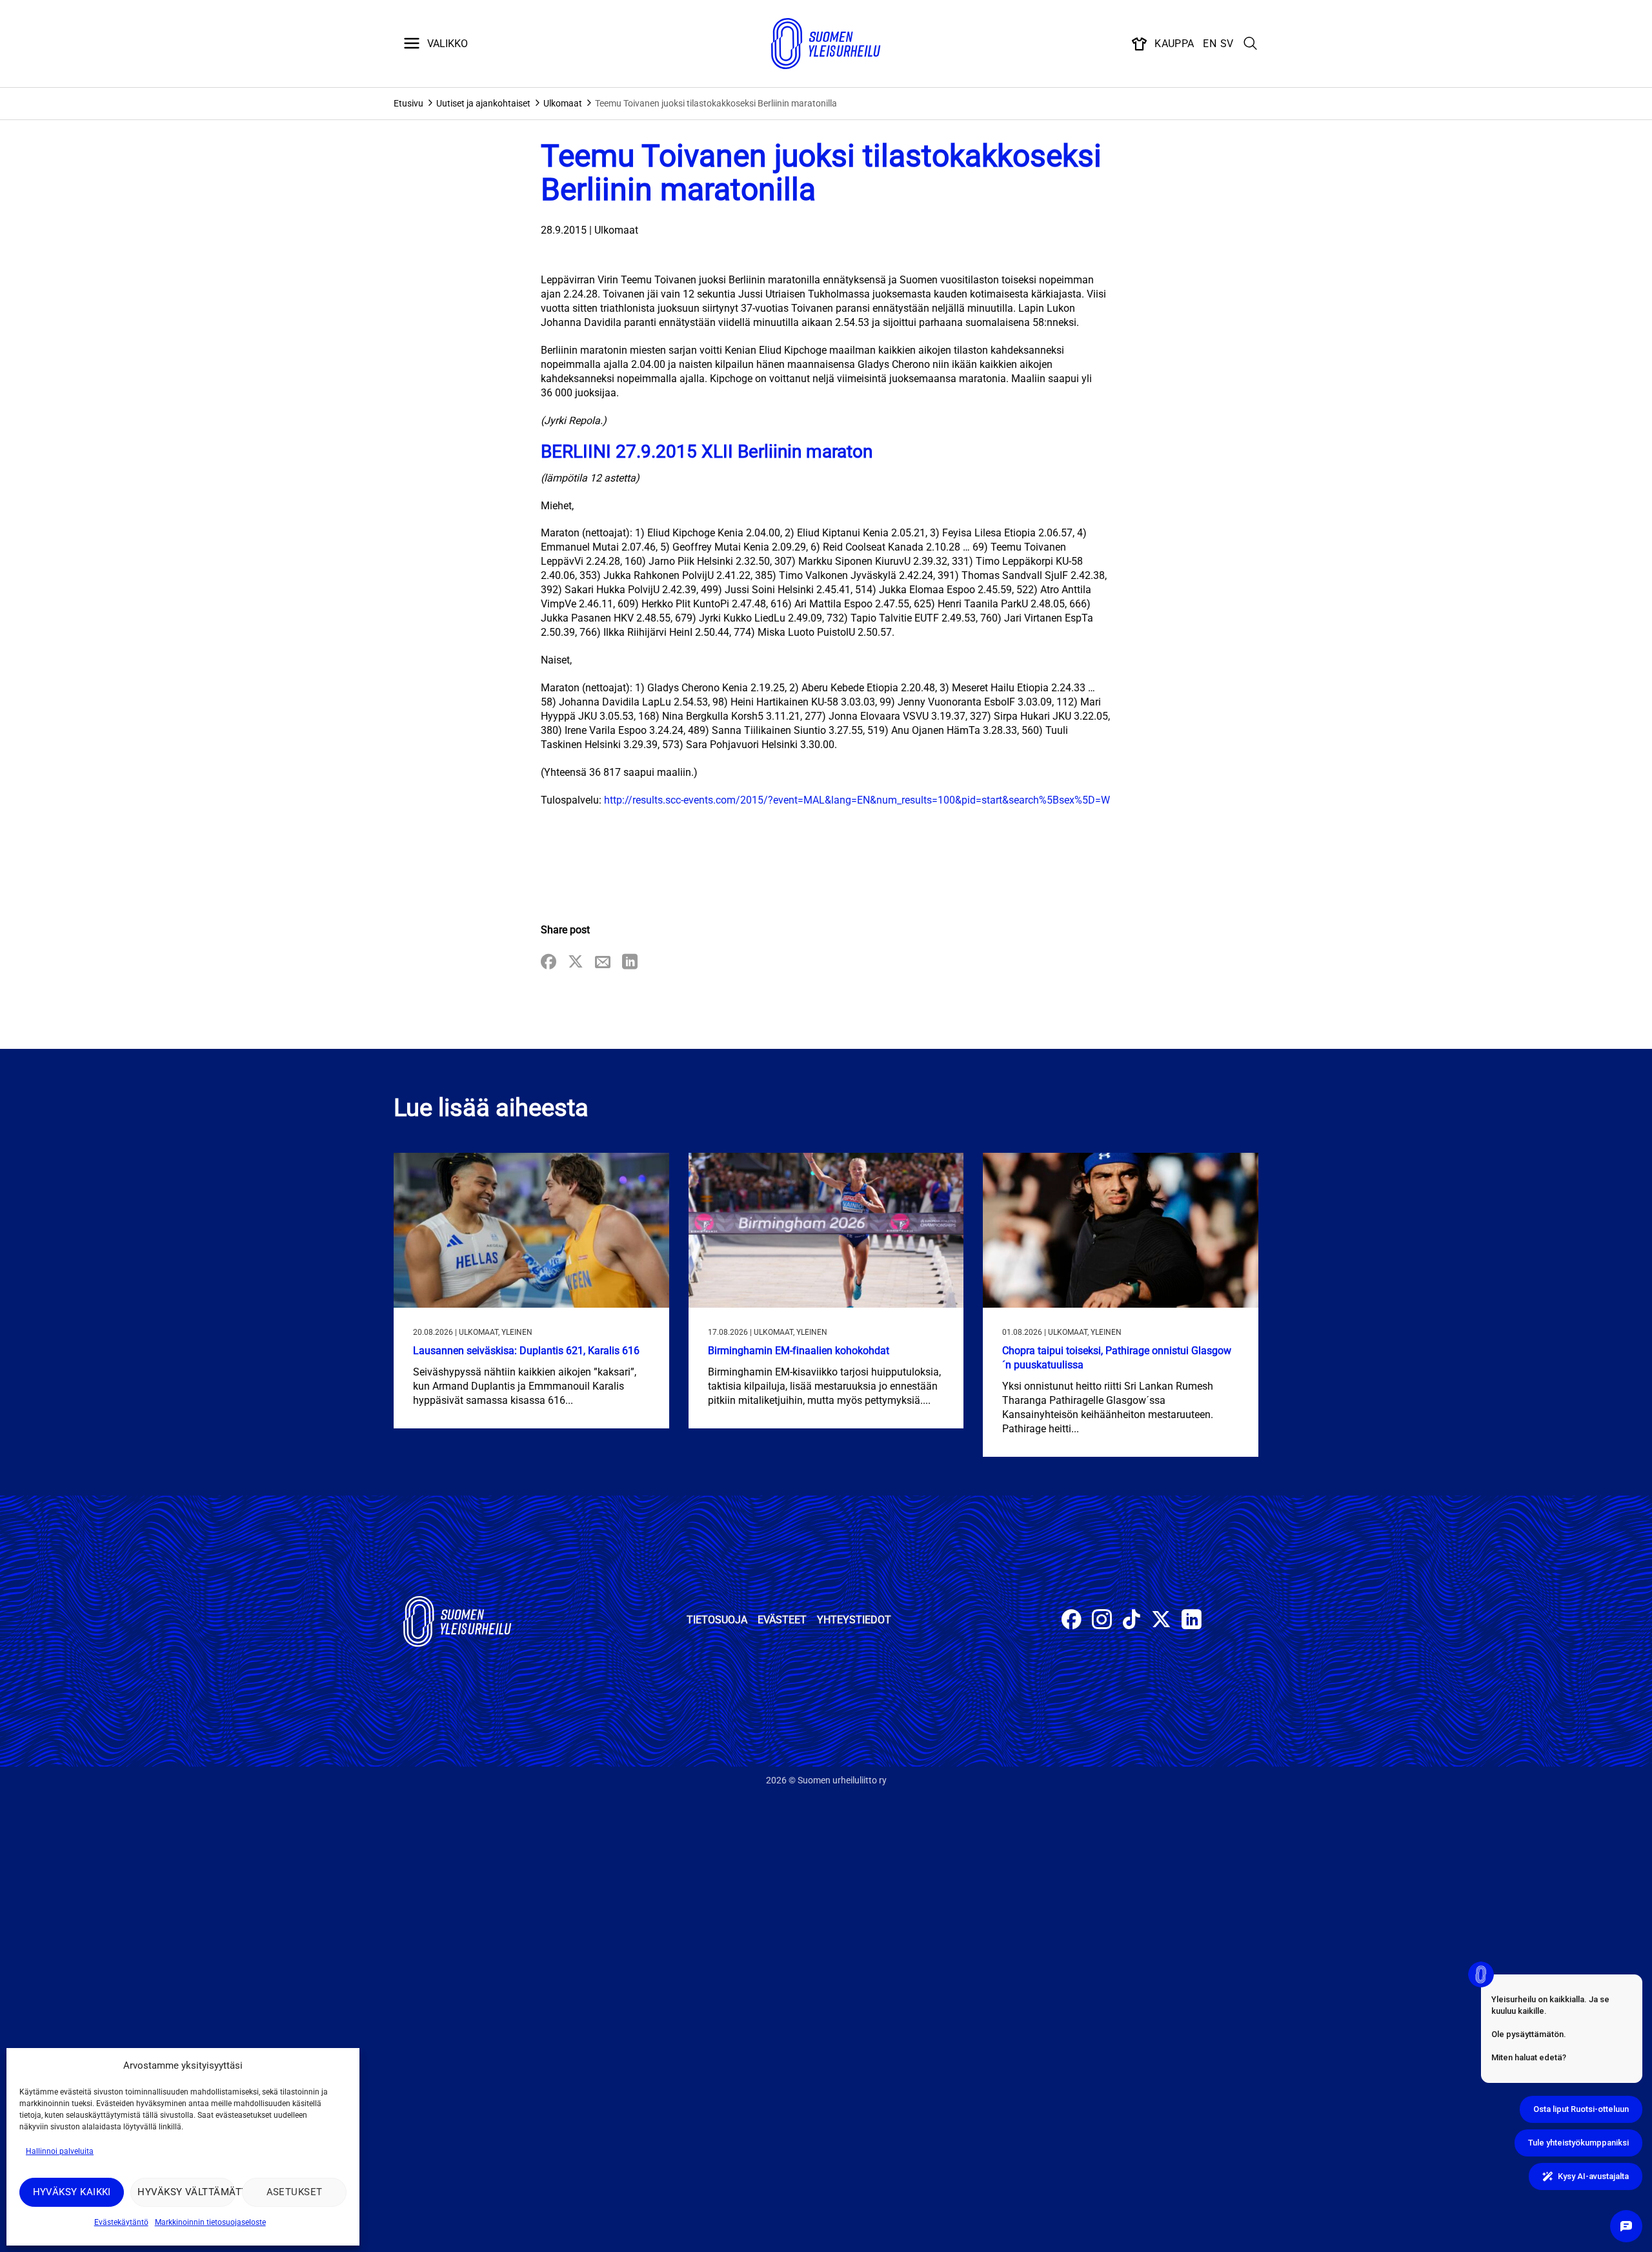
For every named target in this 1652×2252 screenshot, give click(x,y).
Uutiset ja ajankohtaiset (483, 103)
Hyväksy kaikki (72, 2192)
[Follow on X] (1161, 1621)
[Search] (1251, 44)
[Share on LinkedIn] (630, 963)
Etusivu (408, 103)
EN (1210, 44)
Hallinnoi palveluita (60, 2151)
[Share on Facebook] (549, 963)
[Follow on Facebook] (1072, 1621)
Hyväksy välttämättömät (186, 2192)
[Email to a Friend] (603, 963)
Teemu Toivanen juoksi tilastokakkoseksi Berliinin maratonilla (716, 103)
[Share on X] (576, 963)
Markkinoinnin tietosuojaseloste (210, 2222)
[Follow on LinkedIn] (1192, 1621)
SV (1227, 44)
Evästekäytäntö (121, 2222)
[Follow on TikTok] (1132, 1621)
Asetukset (295, 2192)
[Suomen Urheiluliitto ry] (826, 44)
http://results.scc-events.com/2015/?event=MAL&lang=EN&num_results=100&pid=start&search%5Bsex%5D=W (857, 800)
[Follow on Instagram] (1102, 1621)
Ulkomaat (563, 103)
